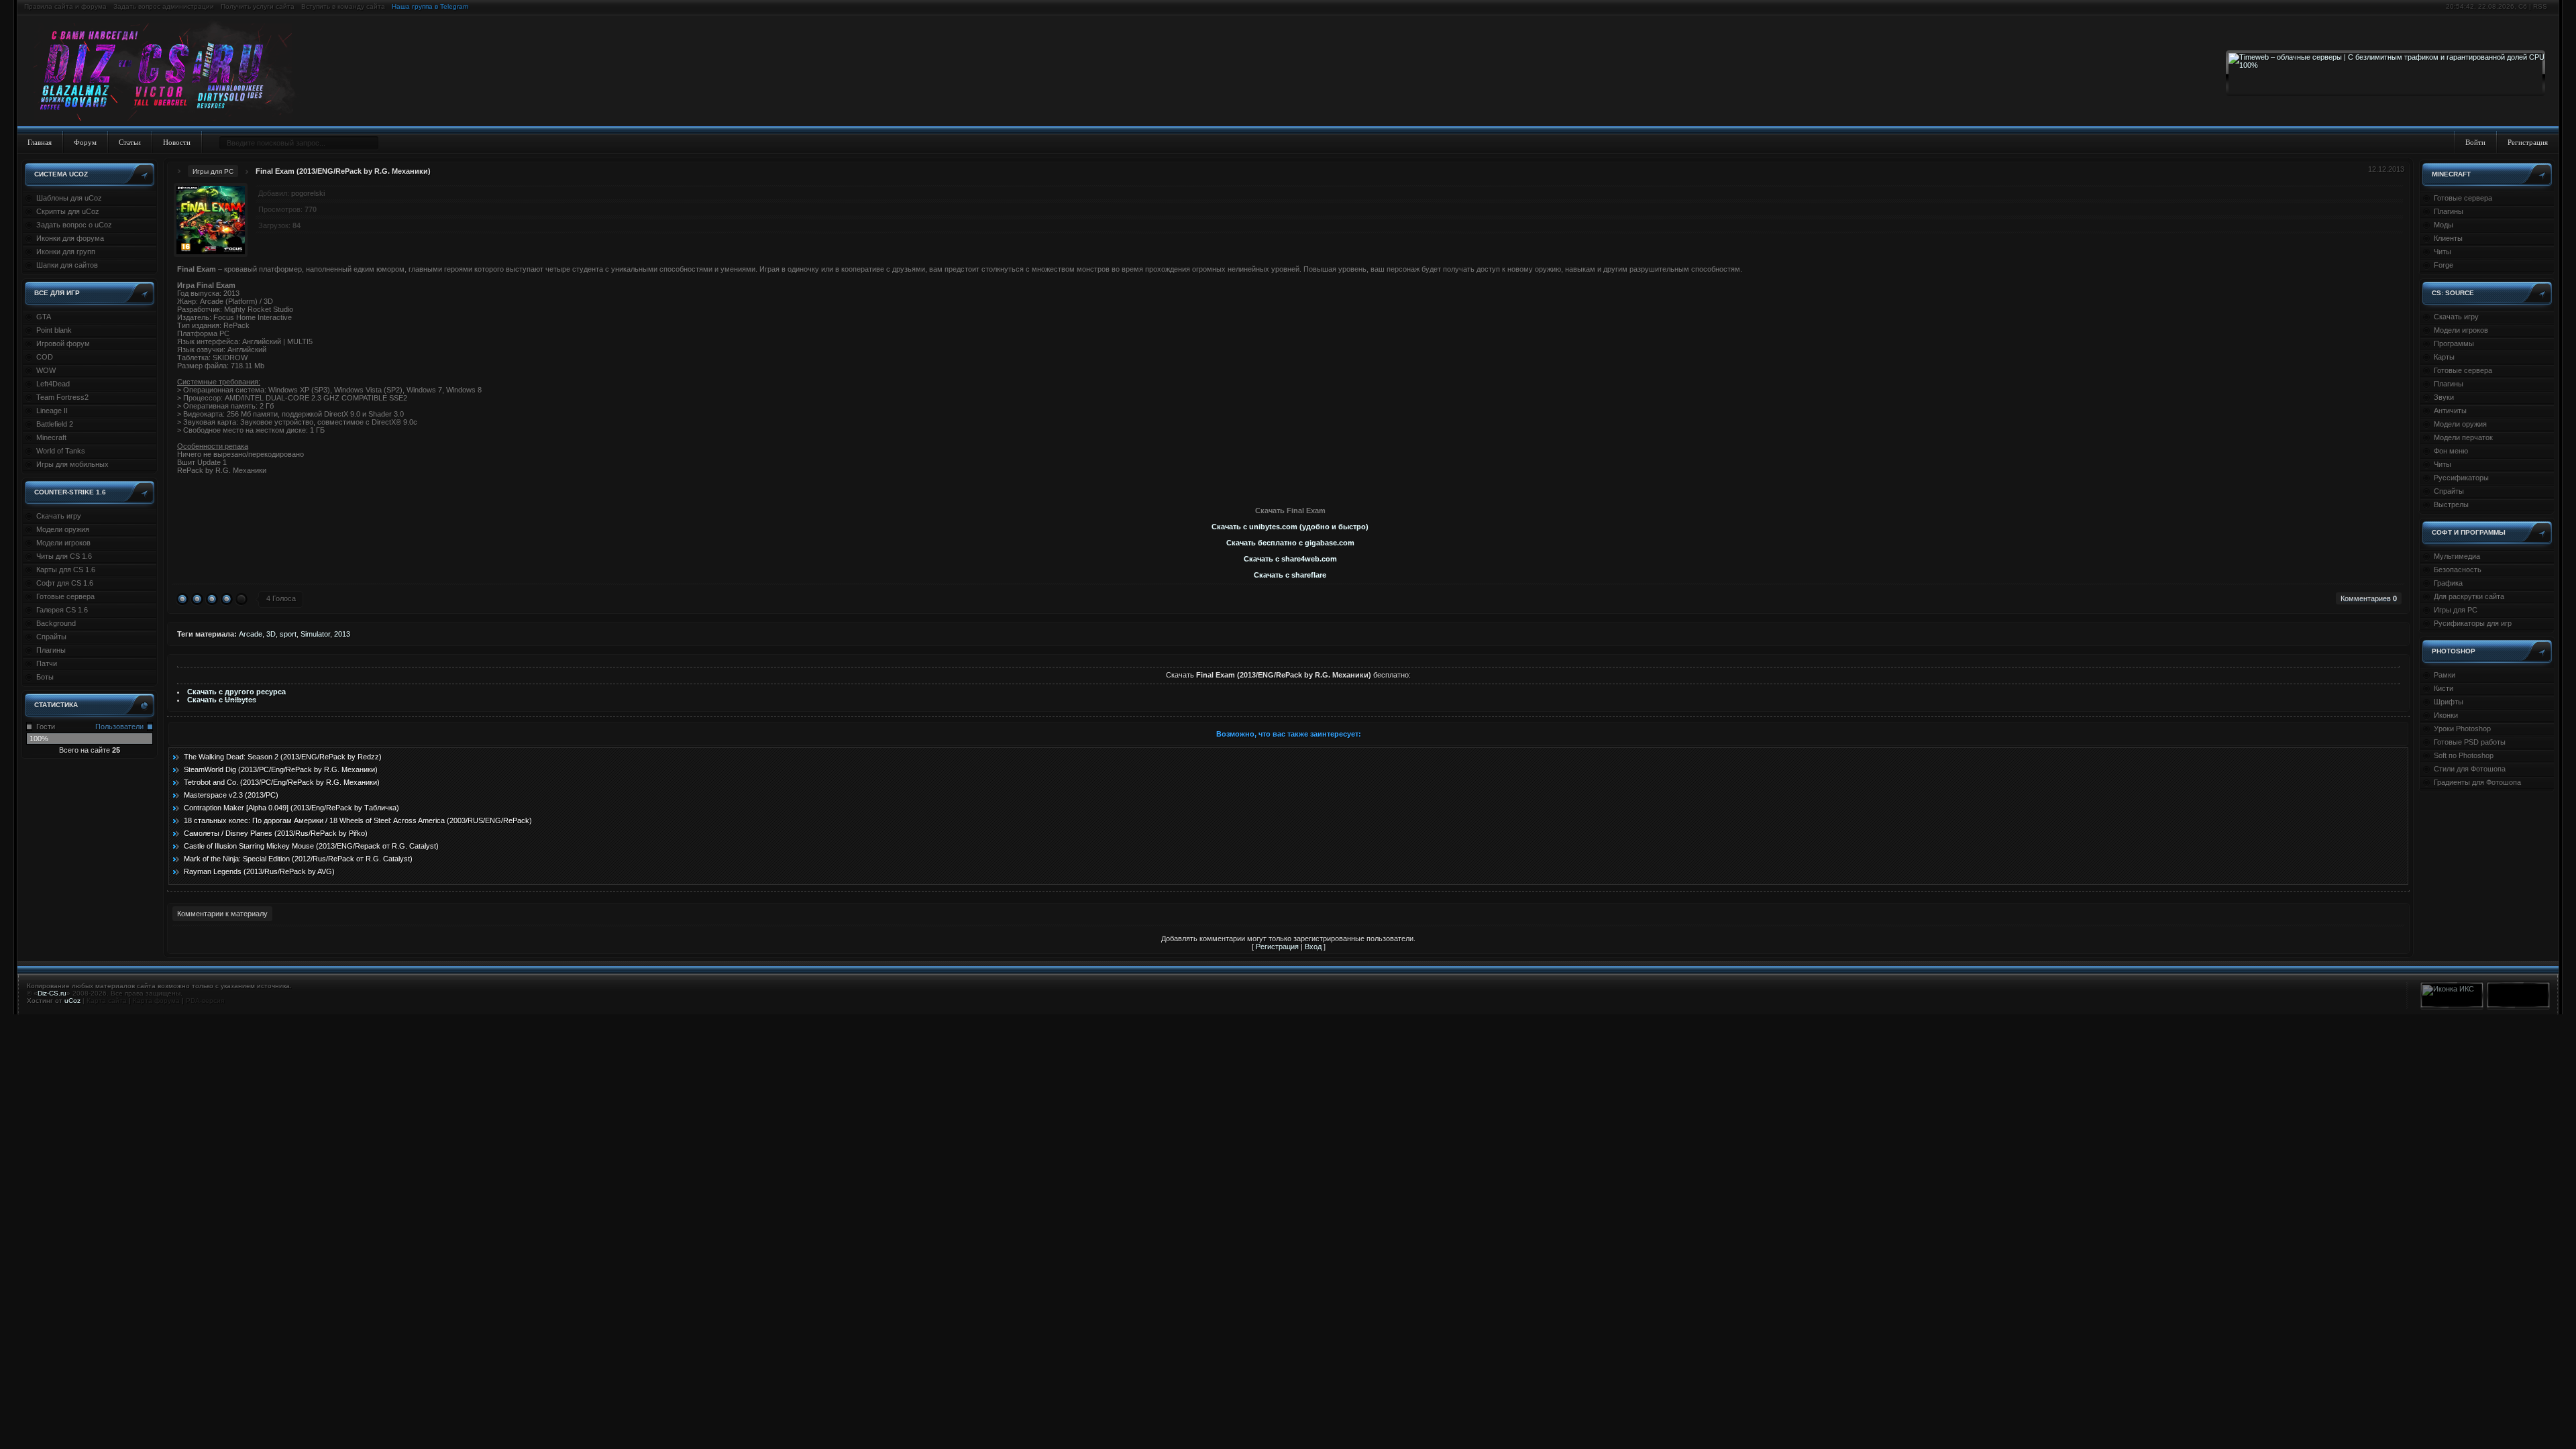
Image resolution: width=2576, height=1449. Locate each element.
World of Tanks (61, 451)
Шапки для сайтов (67, 265)
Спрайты (51, 637)
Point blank (54, 330)
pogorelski (308, 193)
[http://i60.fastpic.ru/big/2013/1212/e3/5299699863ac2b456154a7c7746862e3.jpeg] (1293, 486)
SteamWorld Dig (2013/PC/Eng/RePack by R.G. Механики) (281, 769)
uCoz (72, 1001)
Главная (40, 142)
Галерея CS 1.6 (62, 610)
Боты (45, 677)
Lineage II (52, 411)
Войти (2475, 142)
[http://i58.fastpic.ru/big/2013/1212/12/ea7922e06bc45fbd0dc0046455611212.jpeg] (1287, 486)
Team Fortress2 (62, 397)
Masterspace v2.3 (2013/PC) (231, 795)
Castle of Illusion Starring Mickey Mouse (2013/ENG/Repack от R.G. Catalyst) (311, 846)
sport (288, 634)
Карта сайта (107, 1001)
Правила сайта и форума (65, 6)
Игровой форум (63, 343)
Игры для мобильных (72, 464)
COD (45, 357)
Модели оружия (63, 529)
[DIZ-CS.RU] (169, 72)
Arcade (251, 634)
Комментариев (2369, 598)
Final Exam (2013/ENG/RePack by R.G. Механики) (343, 171)
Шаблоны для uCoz (69, 198)
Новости (177, 142)
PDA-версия (205, 1001)
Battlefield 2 (55, 424)
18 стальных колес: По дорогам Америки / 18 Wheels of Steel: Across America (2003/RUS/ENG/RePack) (358, 820)
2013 (342, 634)
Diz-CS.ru (52, 993)
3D (271, 634)
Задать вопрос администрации (164, 6)
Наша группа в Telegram (430, 6)
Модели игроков (63, 543)
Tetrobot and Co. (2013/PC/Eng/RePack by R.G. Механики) (282, 782)
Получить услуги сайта (258, 6)
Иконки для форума (70, 238)
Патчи (47, 663)
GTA (44, 317)
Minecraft (51, 437)
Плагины (51, 650)
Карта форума (156, 1001)
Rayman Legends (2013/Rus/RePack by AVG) (259, 871)
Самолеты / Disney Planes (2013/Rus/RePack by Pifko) (276, 833)
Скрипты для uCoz (68, 211)
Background (56, 623)
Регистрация (2528, 142)
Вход (1313, 947)
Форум (85, 142)
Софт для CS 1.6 (65, 583)
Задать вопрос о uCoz (74, 225)
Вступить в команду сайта (343, 6)
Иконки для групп (66, 252)
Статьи (130, 142)
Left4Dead (53, 384)
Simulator (315, 634)
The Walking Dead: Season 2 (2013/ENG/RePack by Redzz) (283, 757)
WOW (46, 370)
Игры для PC (213, 171)
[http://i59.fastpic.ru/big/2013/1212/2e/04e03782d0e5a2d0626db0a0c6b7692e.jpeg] (1290, 486)
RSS (2540, 6)
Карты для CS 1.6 (66, 570)
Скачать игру (59, 516)
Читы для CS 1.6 (64, 556)
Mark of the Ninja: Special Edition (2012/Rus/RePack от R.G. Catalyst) (298, 859)
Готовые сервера (65, 596)
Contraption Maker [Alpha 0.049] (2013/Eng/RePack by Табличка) (291, 808)
